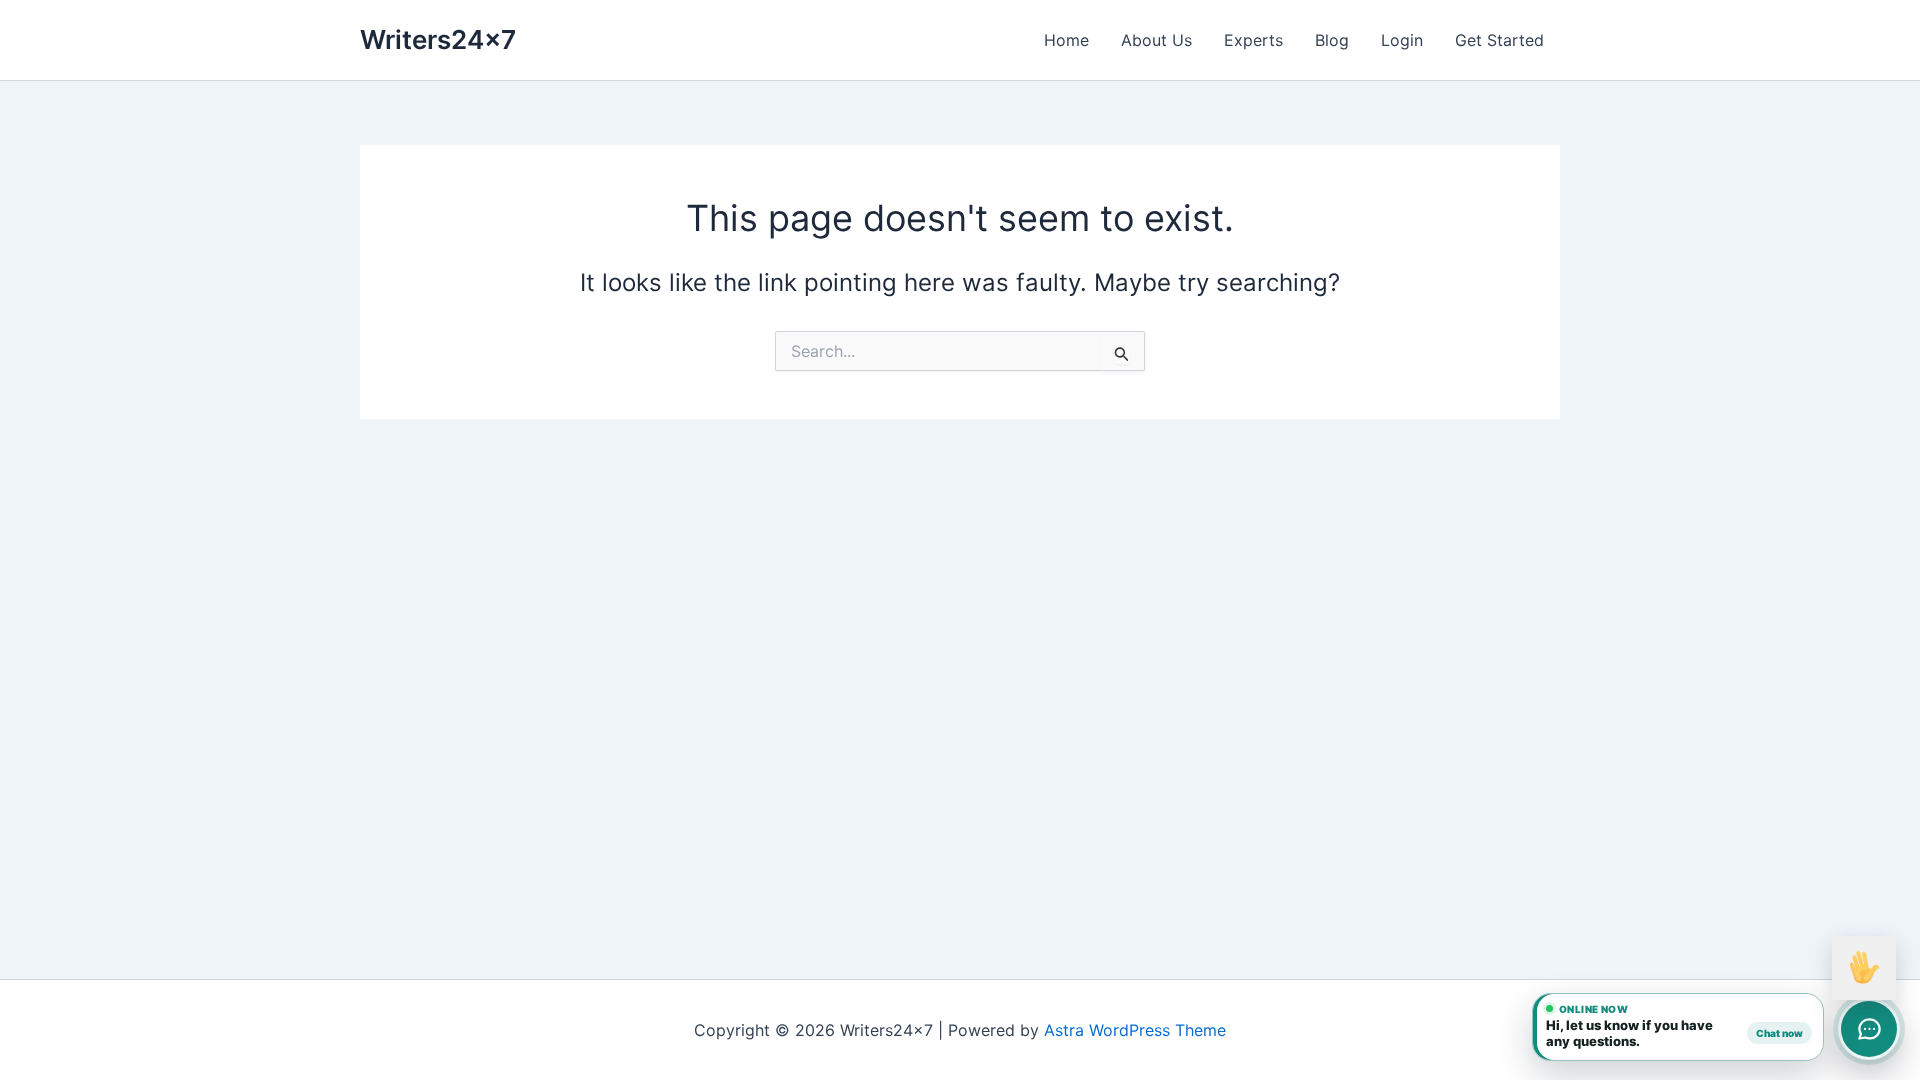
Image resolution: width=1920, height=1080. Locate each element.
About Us (1156, 40)
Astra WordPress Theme (1135, 1030)
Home (1066, 40)
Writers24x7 (438, 39)
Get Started (1499, 40)
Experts (1253, 40)
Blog (1332, 40)
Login (1402, 40)
